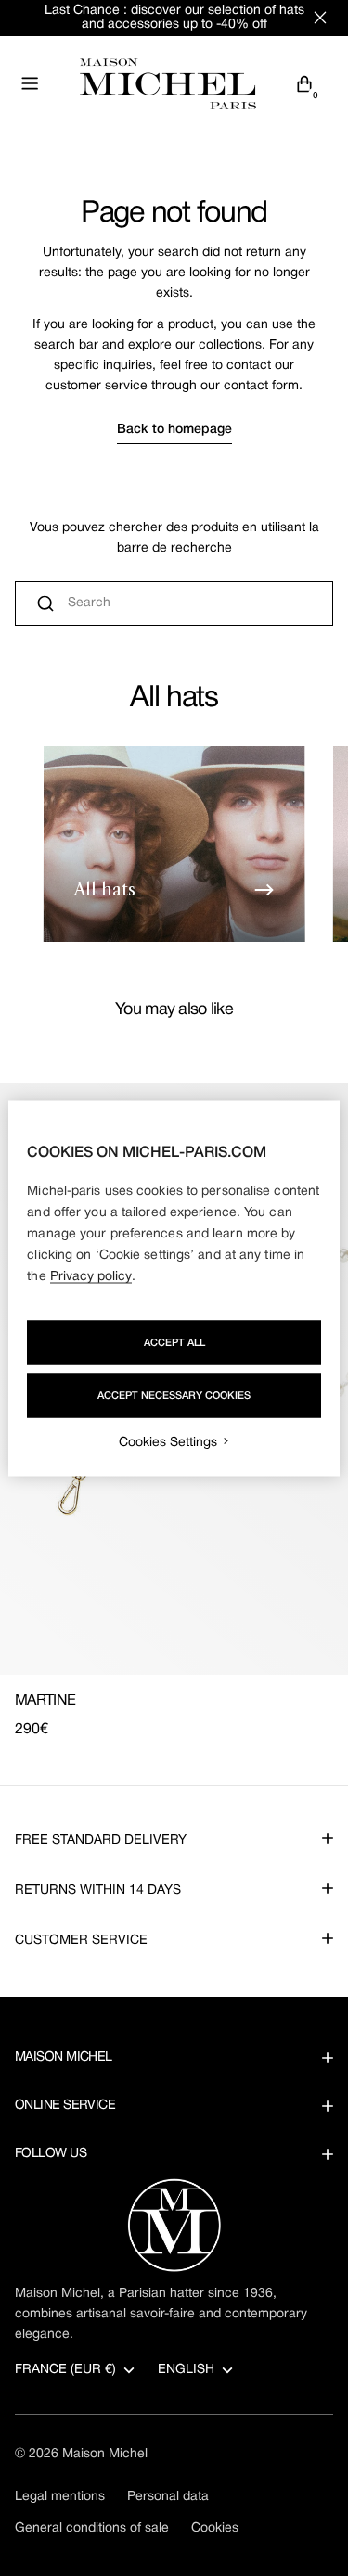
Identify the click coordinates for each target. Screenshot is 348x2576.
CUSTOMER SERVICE (81, 1941)
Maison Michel (105, 2454)
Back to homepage (174, 430)
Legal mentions (60, 2497)
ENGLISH (186, 2370)
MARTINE (45, 1701)
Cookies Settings (168, 1442)
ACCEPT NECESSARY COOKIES (174, 1395)
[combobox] (174, 603)
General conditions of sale (92, 2528)
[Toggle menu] (30, 83)
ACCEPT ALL (174, 1342)
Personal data (168, 2497)
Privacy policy (91, 1276)
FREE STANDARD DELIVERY (101, 1840)
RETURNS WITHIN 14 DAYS (98, 1891)
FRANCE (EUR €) (65, 2370)
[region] (174, 1288)
